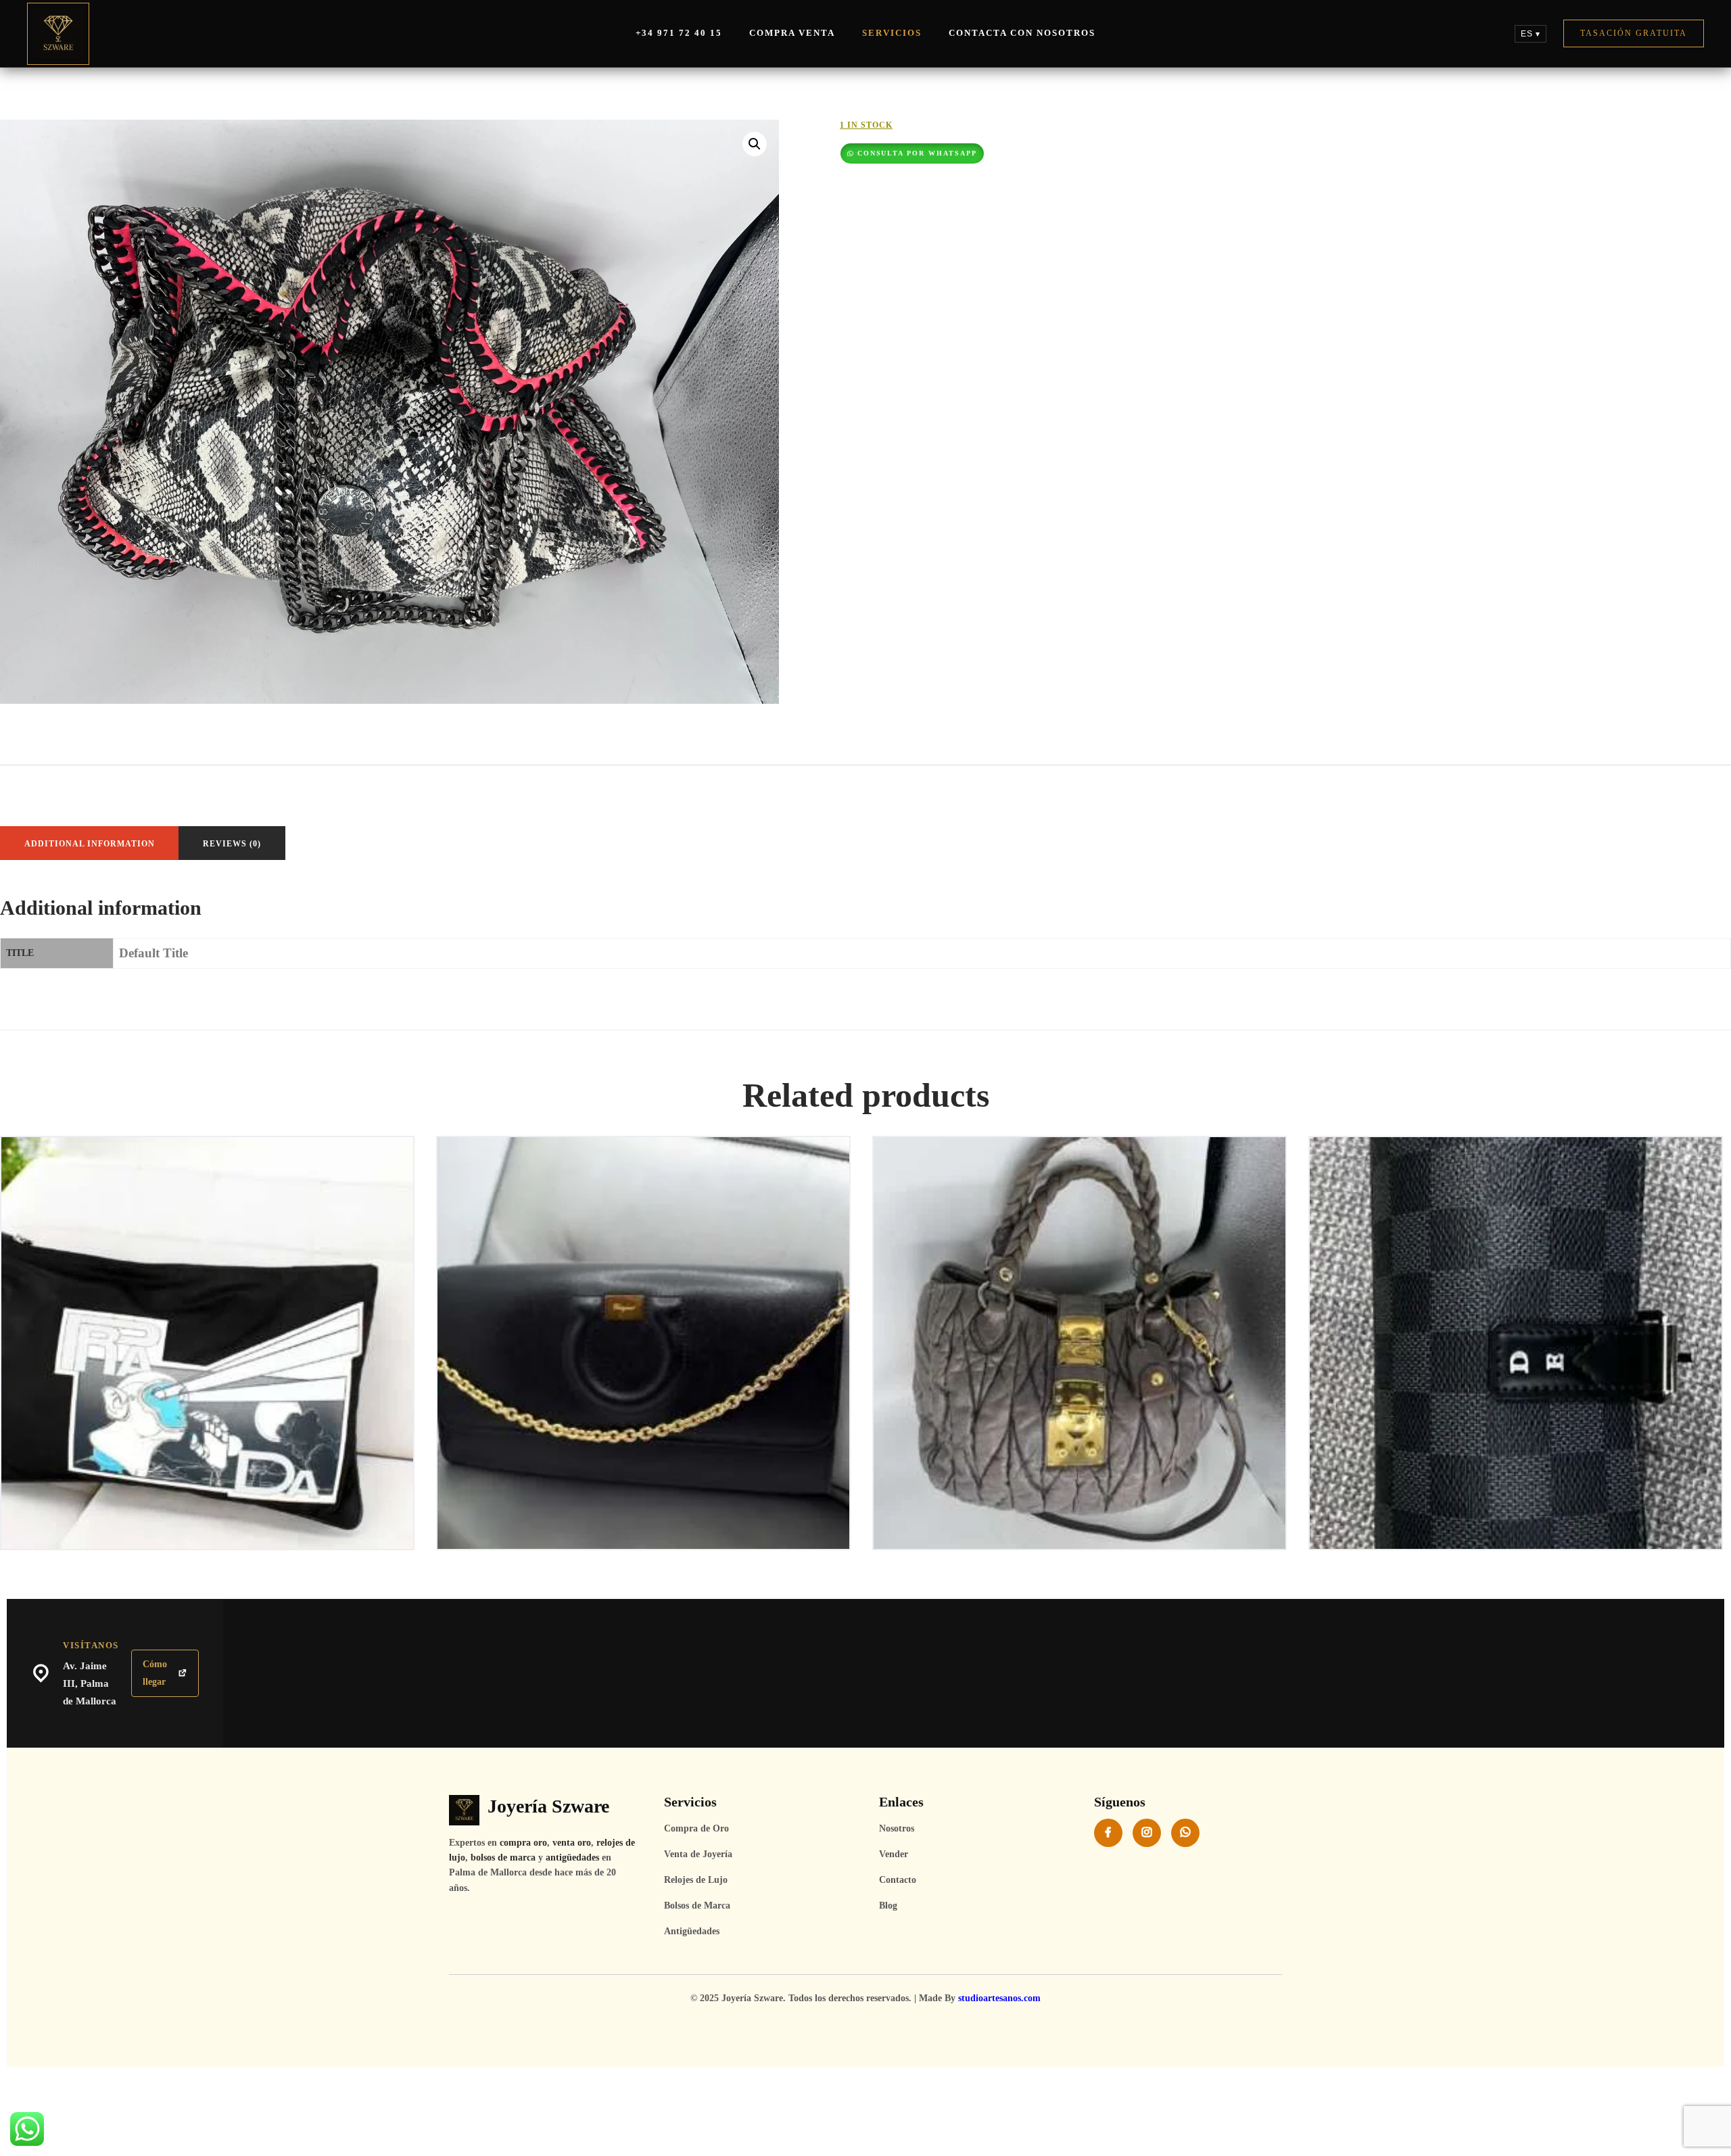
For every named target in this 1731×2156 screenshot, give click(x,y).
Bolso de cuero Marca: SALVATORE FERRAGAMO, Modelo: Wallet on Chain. (644, 1198)
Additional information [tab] (90, 844)
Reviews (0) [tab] (232, 844)
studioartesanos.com (999, 1998)
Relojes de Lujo (696, 1880)
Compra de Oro (696, 1828)
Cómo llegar (155, 1673)
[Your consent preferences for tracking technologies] (1707, 2132)
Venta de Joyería (698, 1854)
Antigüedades (692, 1931)
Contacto (898, 1880)
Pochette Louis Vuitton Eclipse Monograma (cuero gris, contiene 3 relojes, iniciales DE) (1516, 1198)
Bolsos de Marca (697, 1906)
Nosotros (897, 1828)
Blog (888, 1906)
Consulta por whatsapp (918, 153)
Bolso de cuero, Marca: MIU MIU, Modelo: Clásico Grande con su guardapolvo (1080, 1198)
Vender (894, 1854)
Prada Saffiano (207, 1191)
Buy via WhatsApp (212, 1231)
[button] (755, 144)
